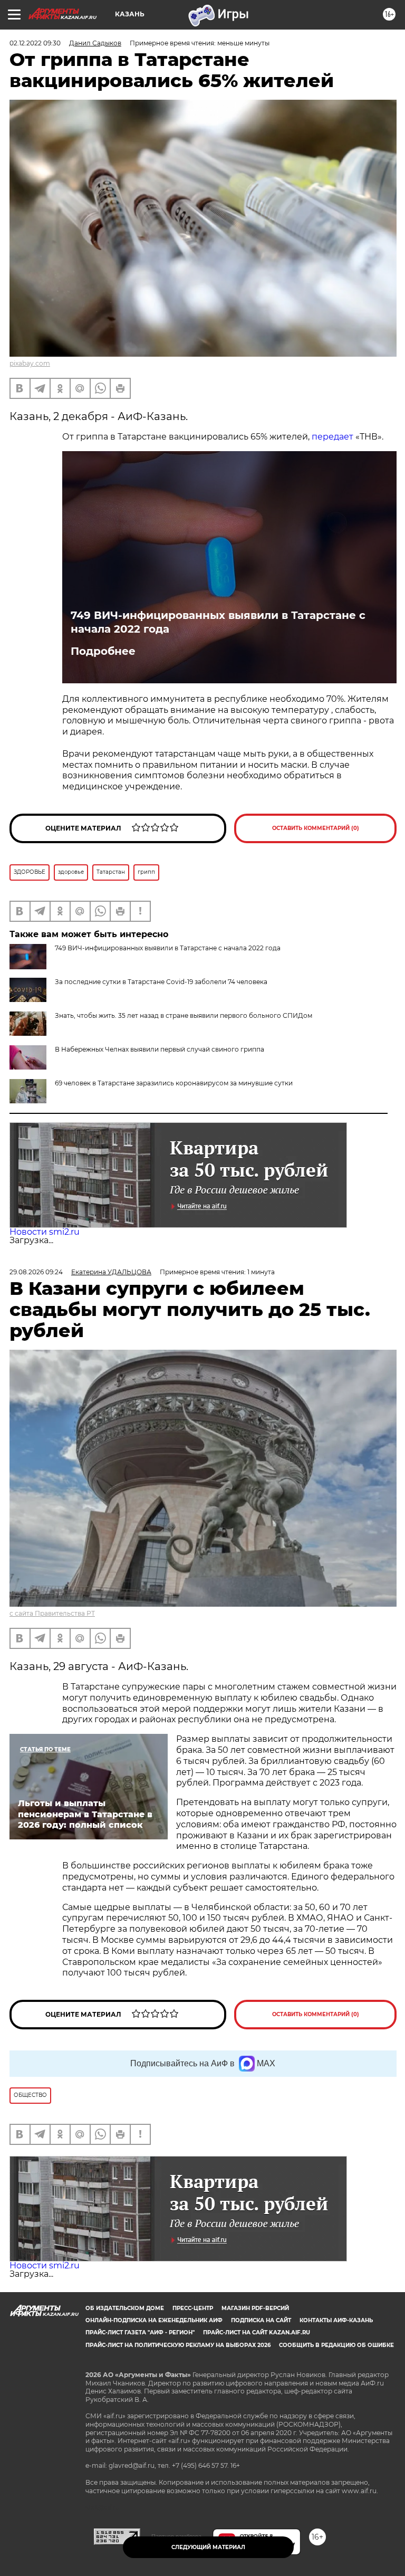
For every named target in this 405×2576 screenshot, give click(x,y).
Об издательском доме (125, 2308)
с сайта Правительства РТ (52, 1613)
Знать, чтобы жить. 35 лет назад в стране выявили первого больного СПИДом (184, 1015)
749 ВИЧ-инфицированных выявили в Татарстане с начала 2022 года (218, 622)
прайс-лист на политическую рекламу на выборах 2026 (178, 2345)
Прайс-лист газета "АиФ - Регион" (140, 2332)
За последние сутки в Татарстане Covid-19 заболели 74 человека (161, 982)
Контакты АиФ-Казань (336, 2320)
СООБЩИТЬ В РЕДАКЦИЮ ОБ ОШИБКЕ (336, 2345)
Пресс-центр (193, 2308)
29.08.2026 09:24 (36, 1272)
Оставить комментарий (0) (316, 828)
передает (332, 437)
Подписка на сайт (261, 2320)
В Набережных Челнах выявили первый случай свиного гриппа (160, 1049)
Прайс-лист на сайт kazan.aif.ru (257, 2332)
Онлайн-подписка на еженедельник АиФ (154, 2320)
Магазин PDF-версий (255, 2308)
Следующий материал (208, 2547)
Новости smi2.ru (45, 1232)
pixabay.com (30, 363)
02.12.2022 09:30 (35, 43)
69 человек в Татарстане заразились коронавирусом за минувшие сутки (174, 1083)
